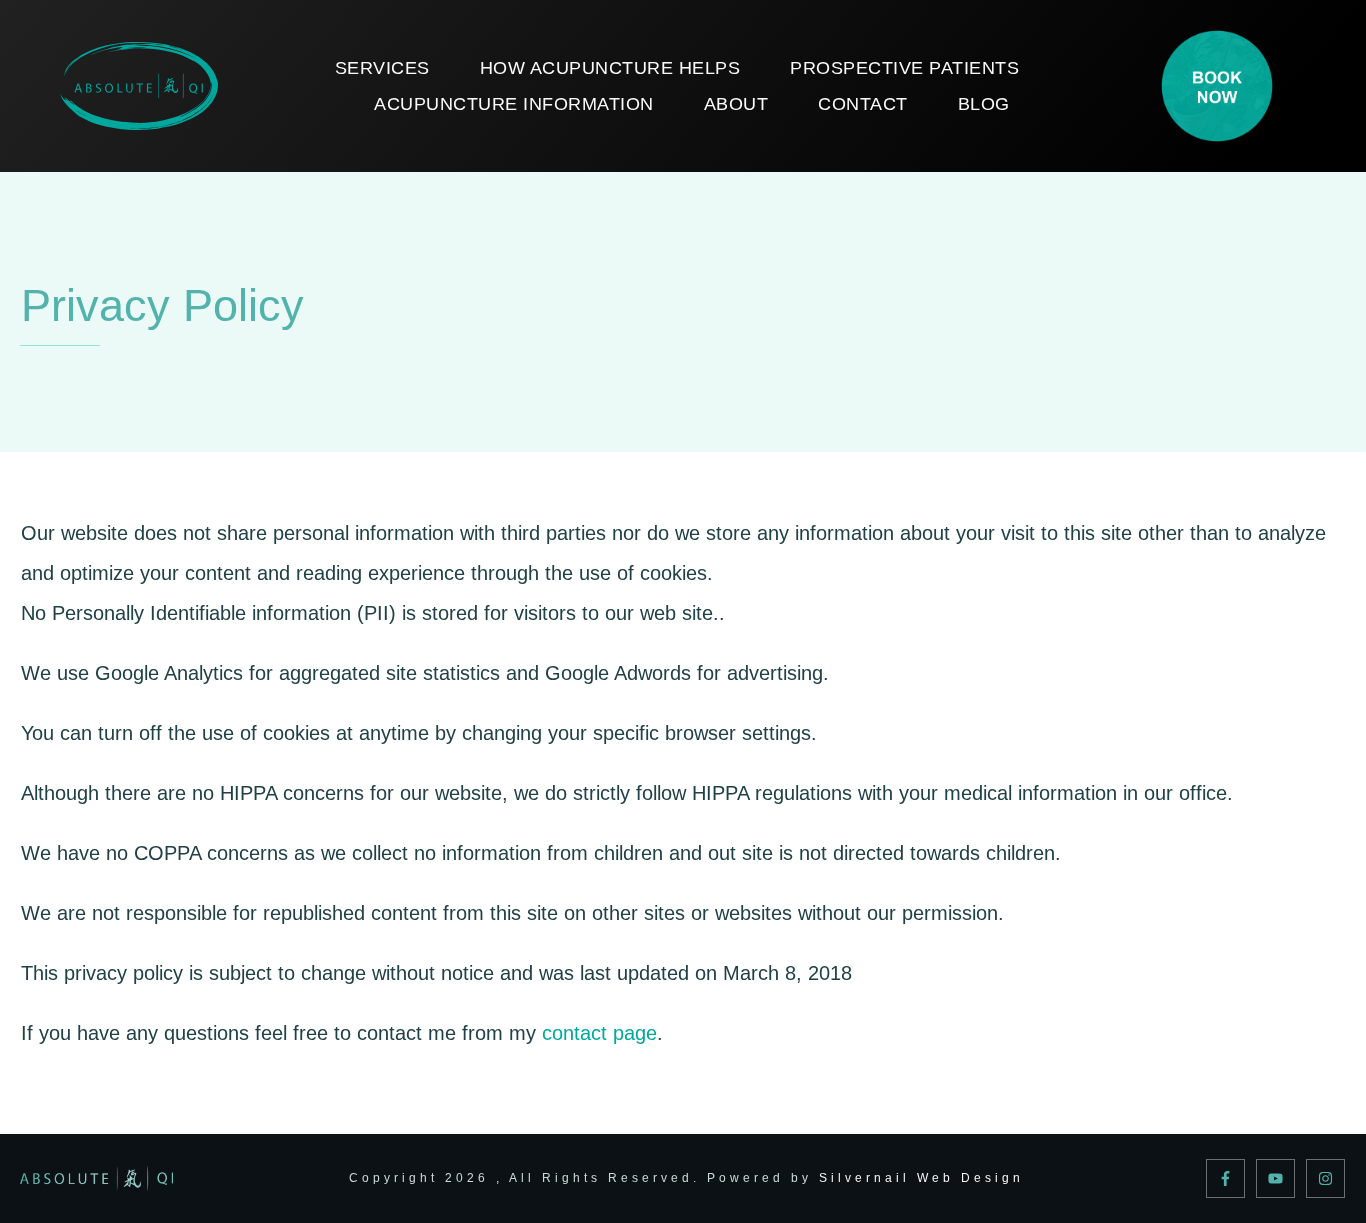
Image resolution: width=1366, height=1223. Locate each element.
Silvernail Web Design (921, 1178)
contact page (599, 1033)
